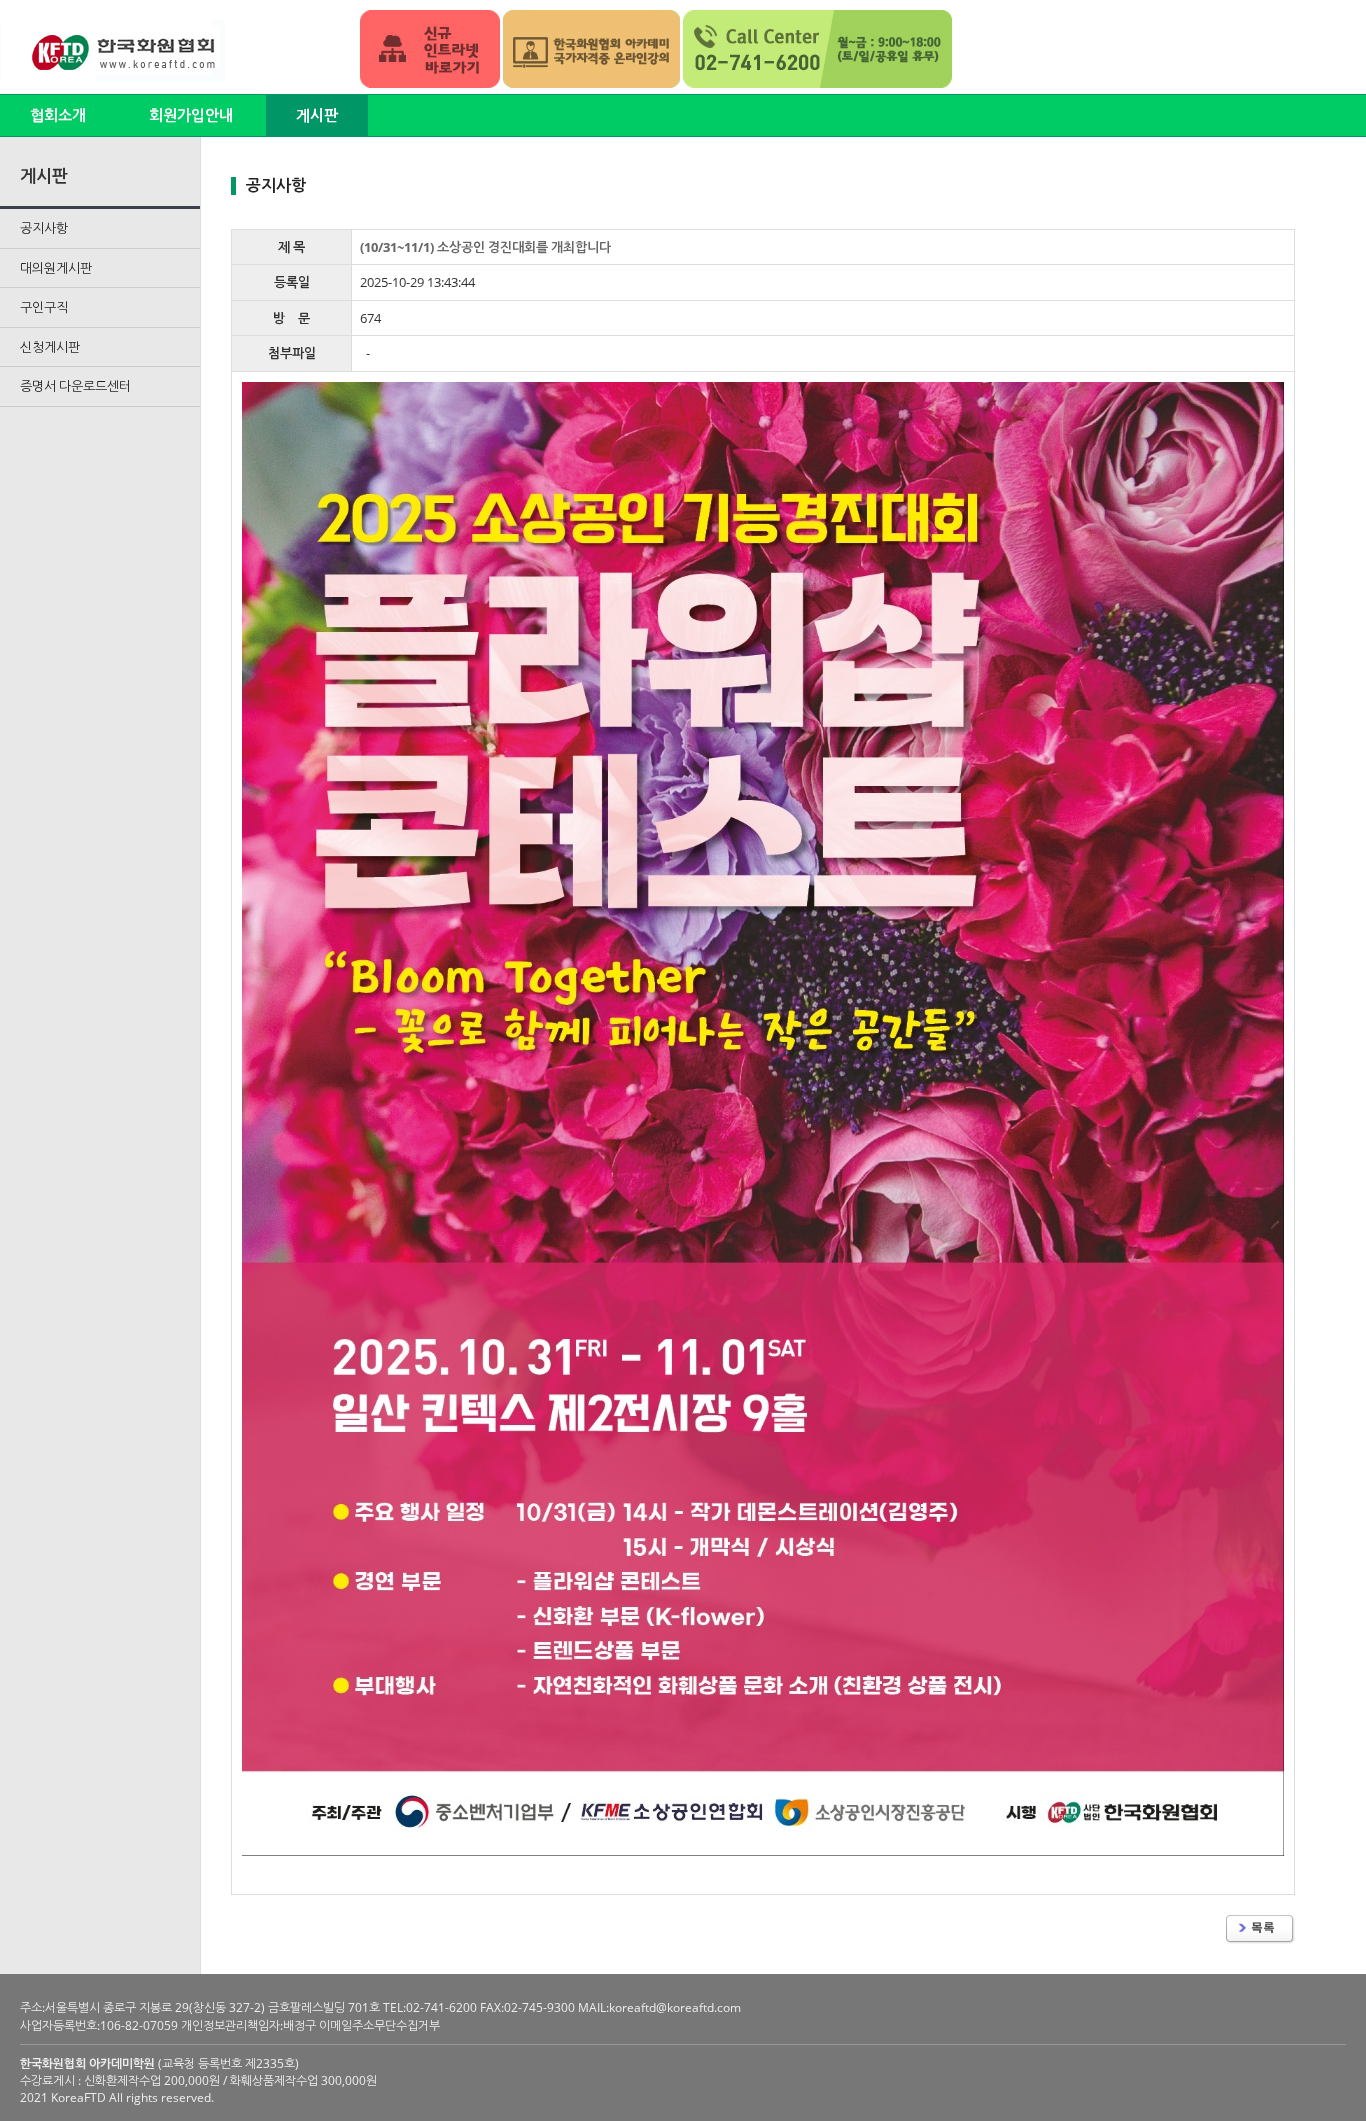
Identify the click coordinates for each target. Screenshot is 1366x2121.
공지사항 (44, 228)
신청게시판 (50, 347)
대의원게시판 (56, 268)
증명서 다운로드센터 (75, 386)
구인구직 (44, 307)
